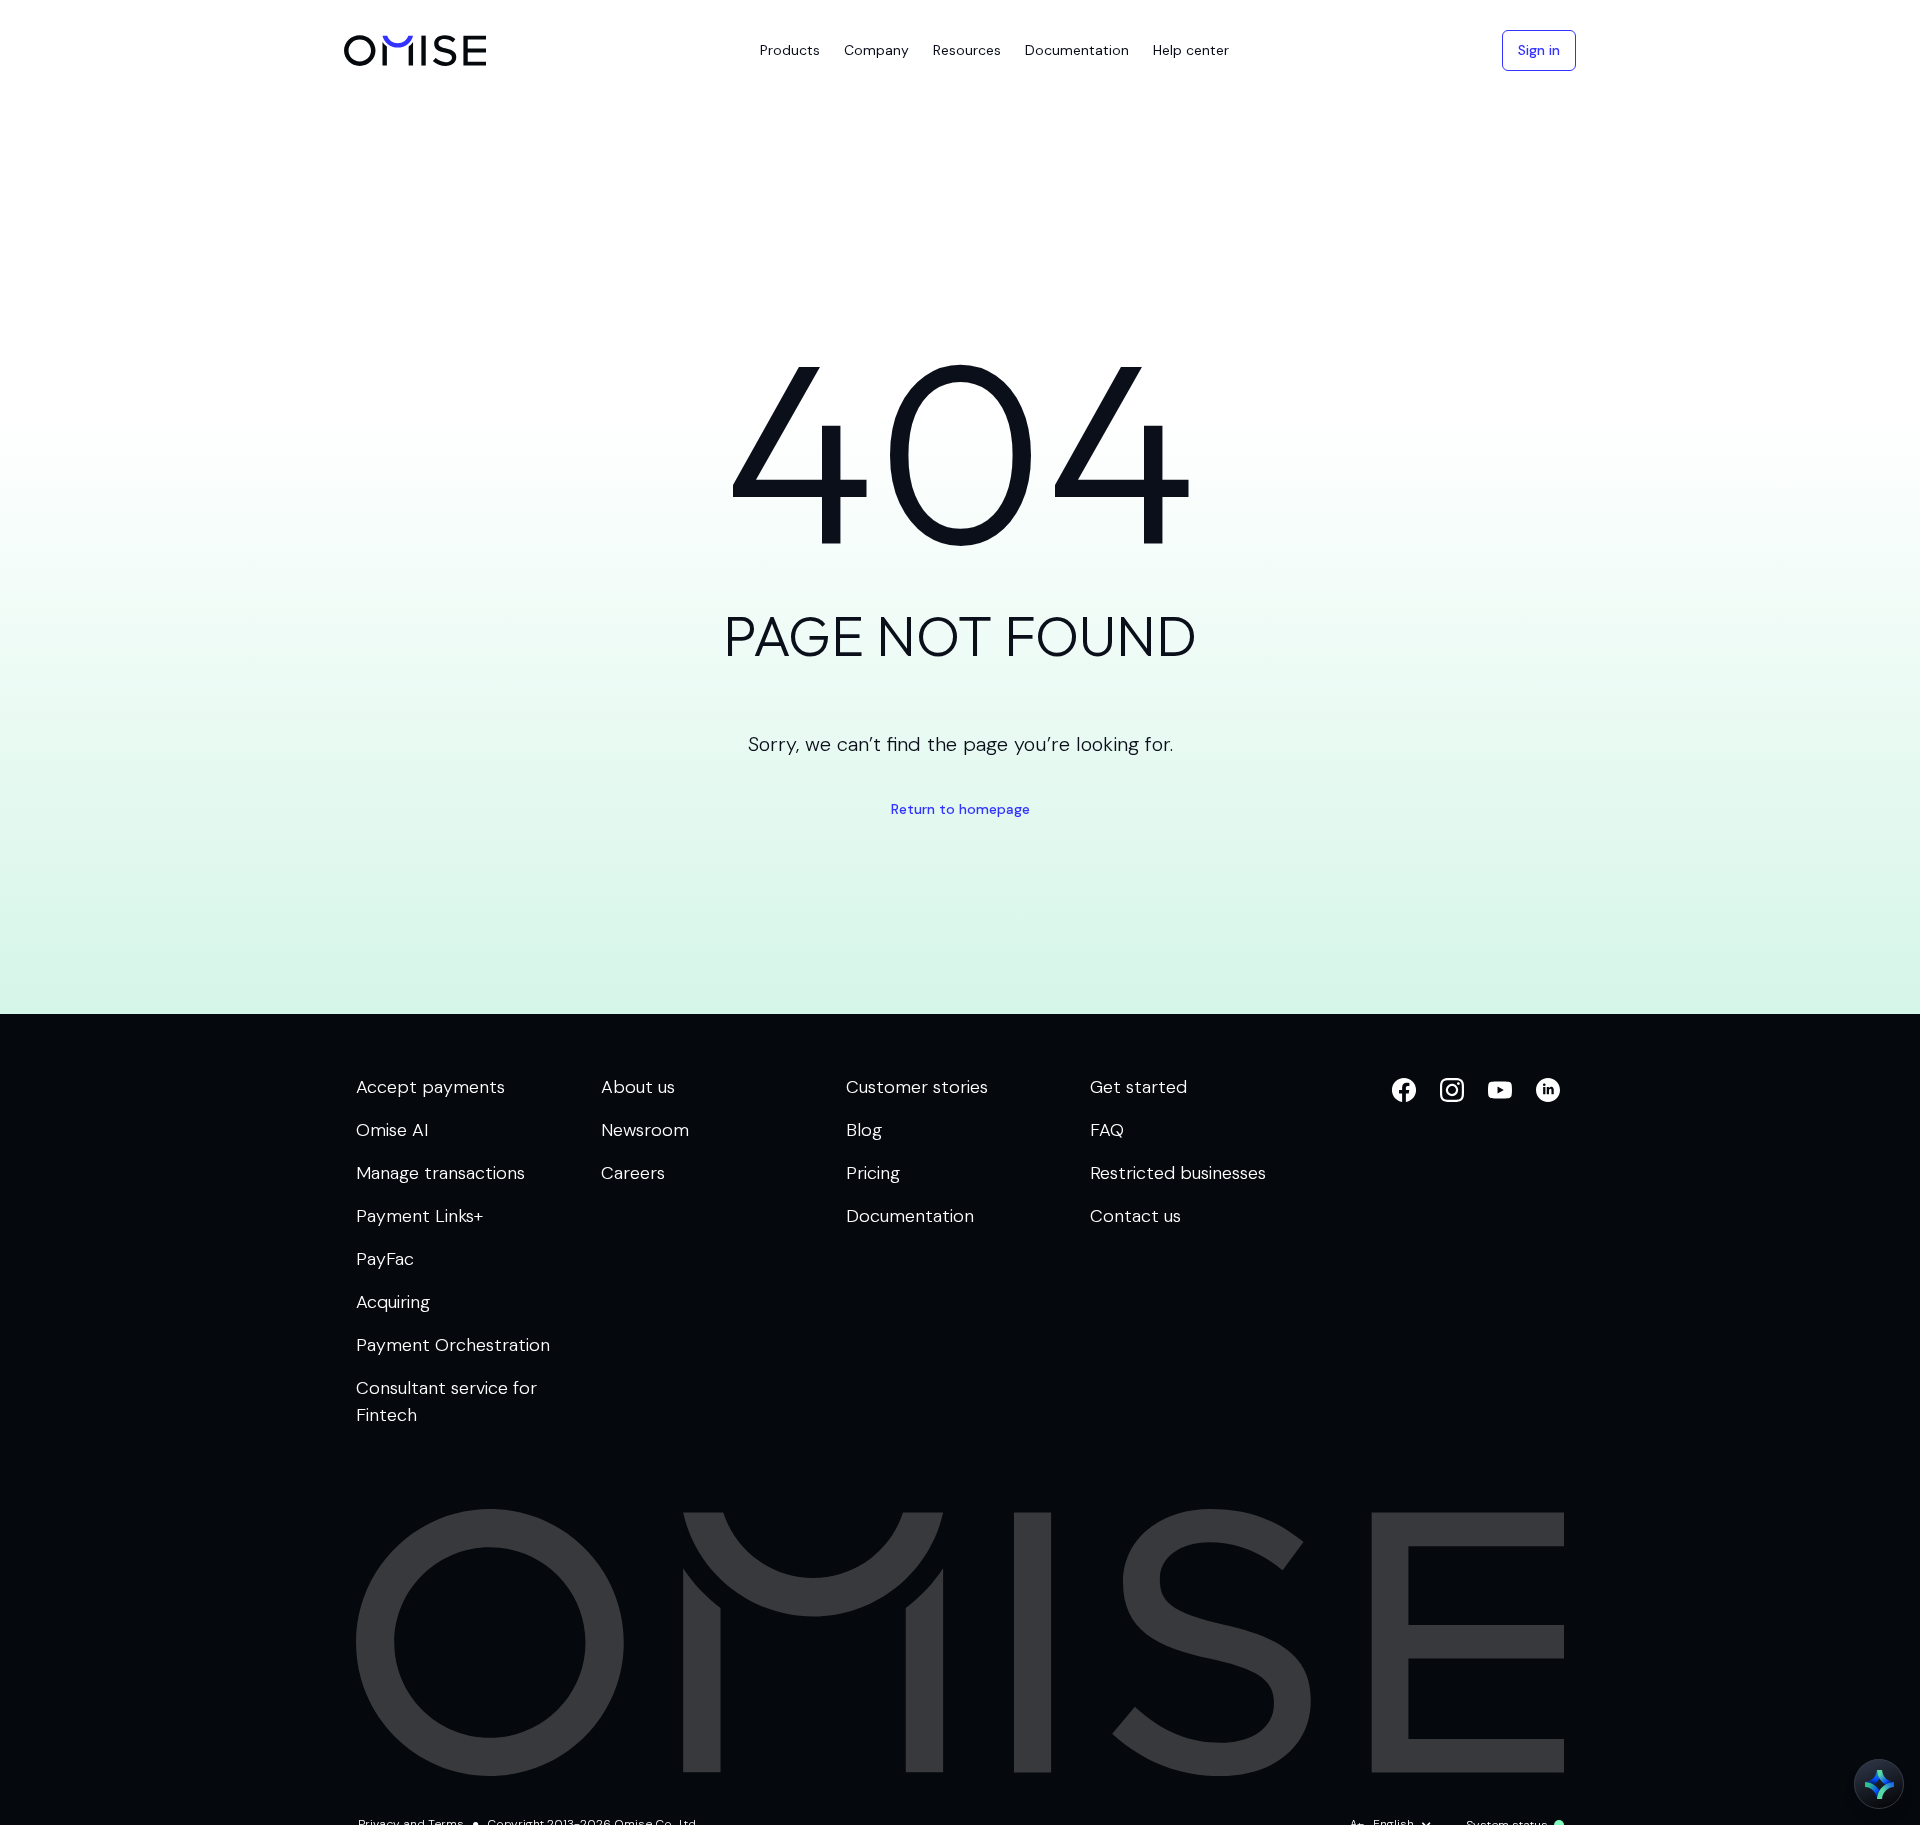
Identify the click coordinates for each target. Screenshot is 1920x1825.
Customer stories (917, 1087)
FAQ (1107, 1130)
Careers (633, 1173)
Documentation (910, 1216)
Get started (1138, 1087)
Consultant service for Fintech (446, 1401)
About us (638, 1087)
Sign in (1539, 50)
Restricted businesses (1178, 1173)
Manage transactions (440, 1173)
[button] (790, 50)
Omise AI (392, 1130)
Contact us (1135, 1216)
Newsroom (645, 1130)
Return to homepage (960, 809)
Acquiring (393, 1302)
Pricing (873, 1173)
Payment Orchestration (453, 1345)
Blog (864, 1130)
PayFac (385, 1259)
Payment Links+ (419, 1216)
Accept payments (430, 1087)
